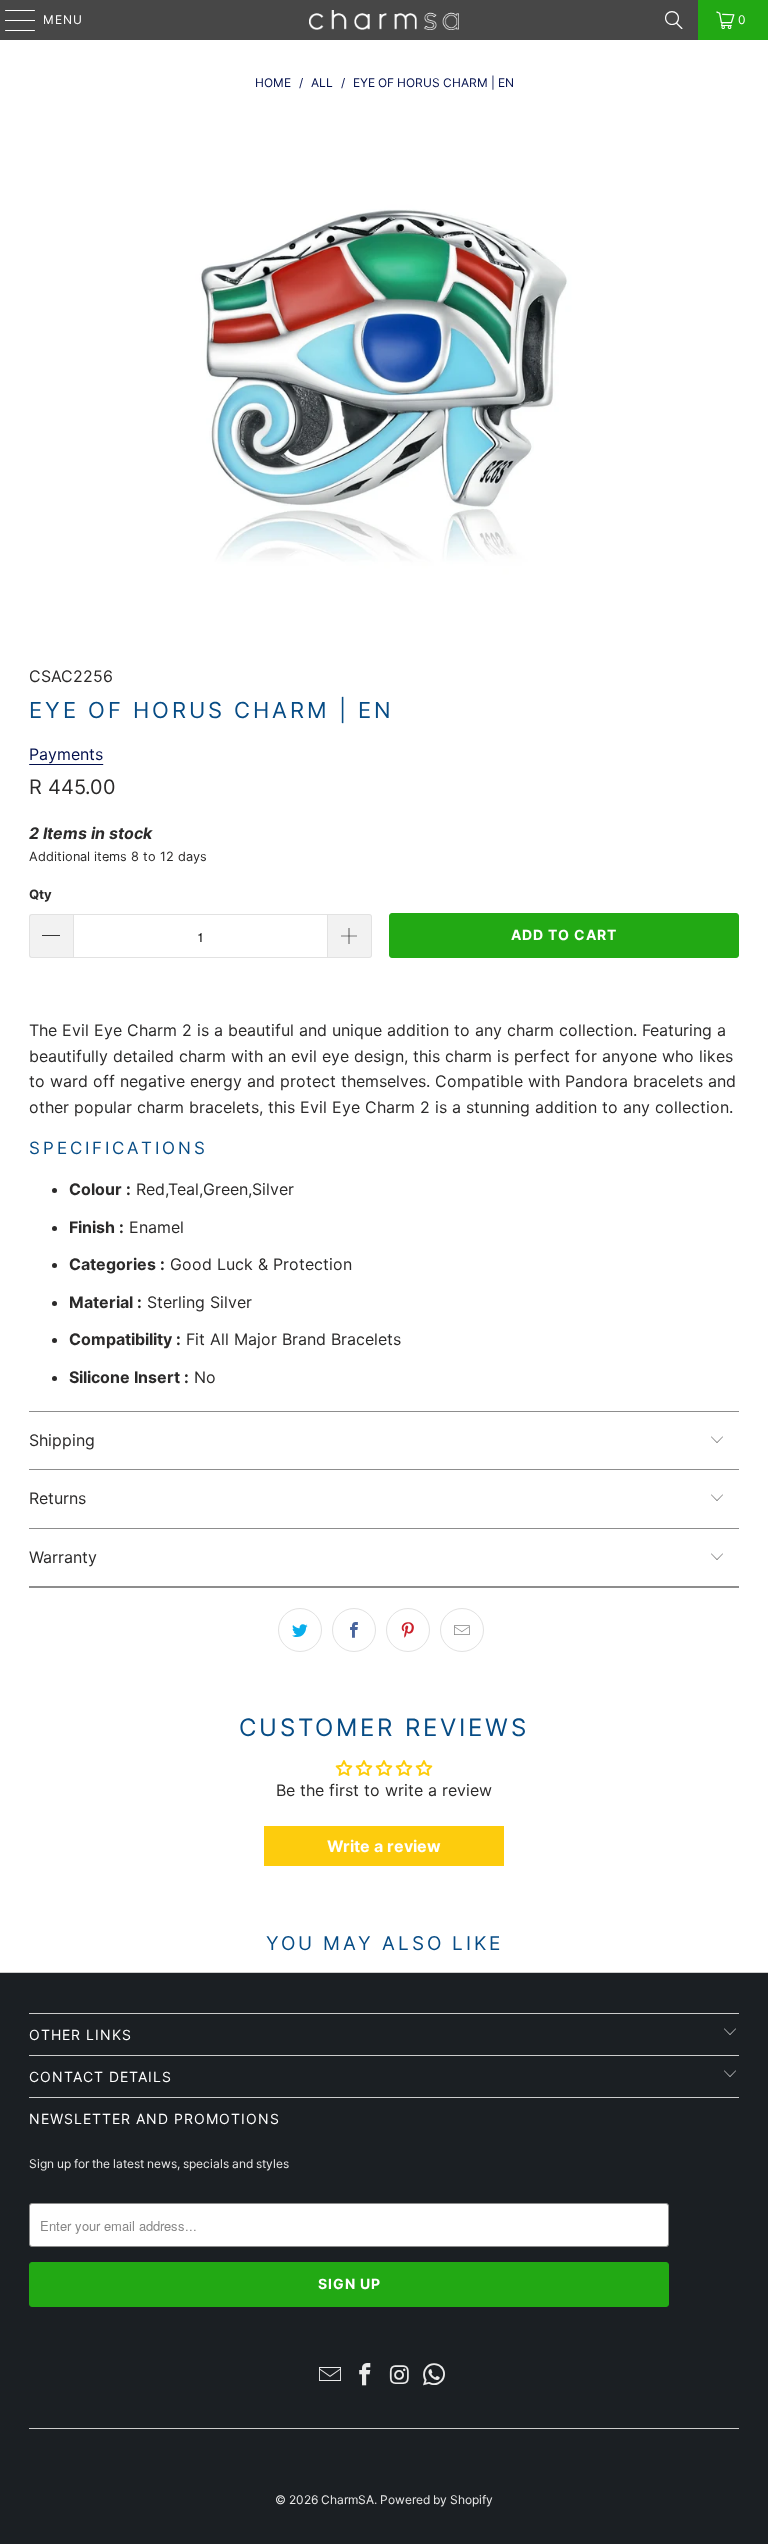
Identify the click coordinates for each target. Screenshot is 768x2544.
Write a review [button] (384, 1846)
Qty (40, 894)
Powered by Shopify (436, 2499)
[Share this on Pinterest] (408, 1630)
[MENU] (10, 20)
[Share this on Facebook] (354, 1630)
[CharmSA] (384, 20)
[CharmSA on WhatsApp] (435, 2376)
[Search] (674, 20)
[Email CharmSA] (331, 2376)
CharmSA (347, 2499)
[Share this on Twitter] (300, 1630)
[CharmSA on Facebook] (366, 2376)
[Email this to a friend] (462, 1630)
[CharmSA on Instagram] (401, 2376)
